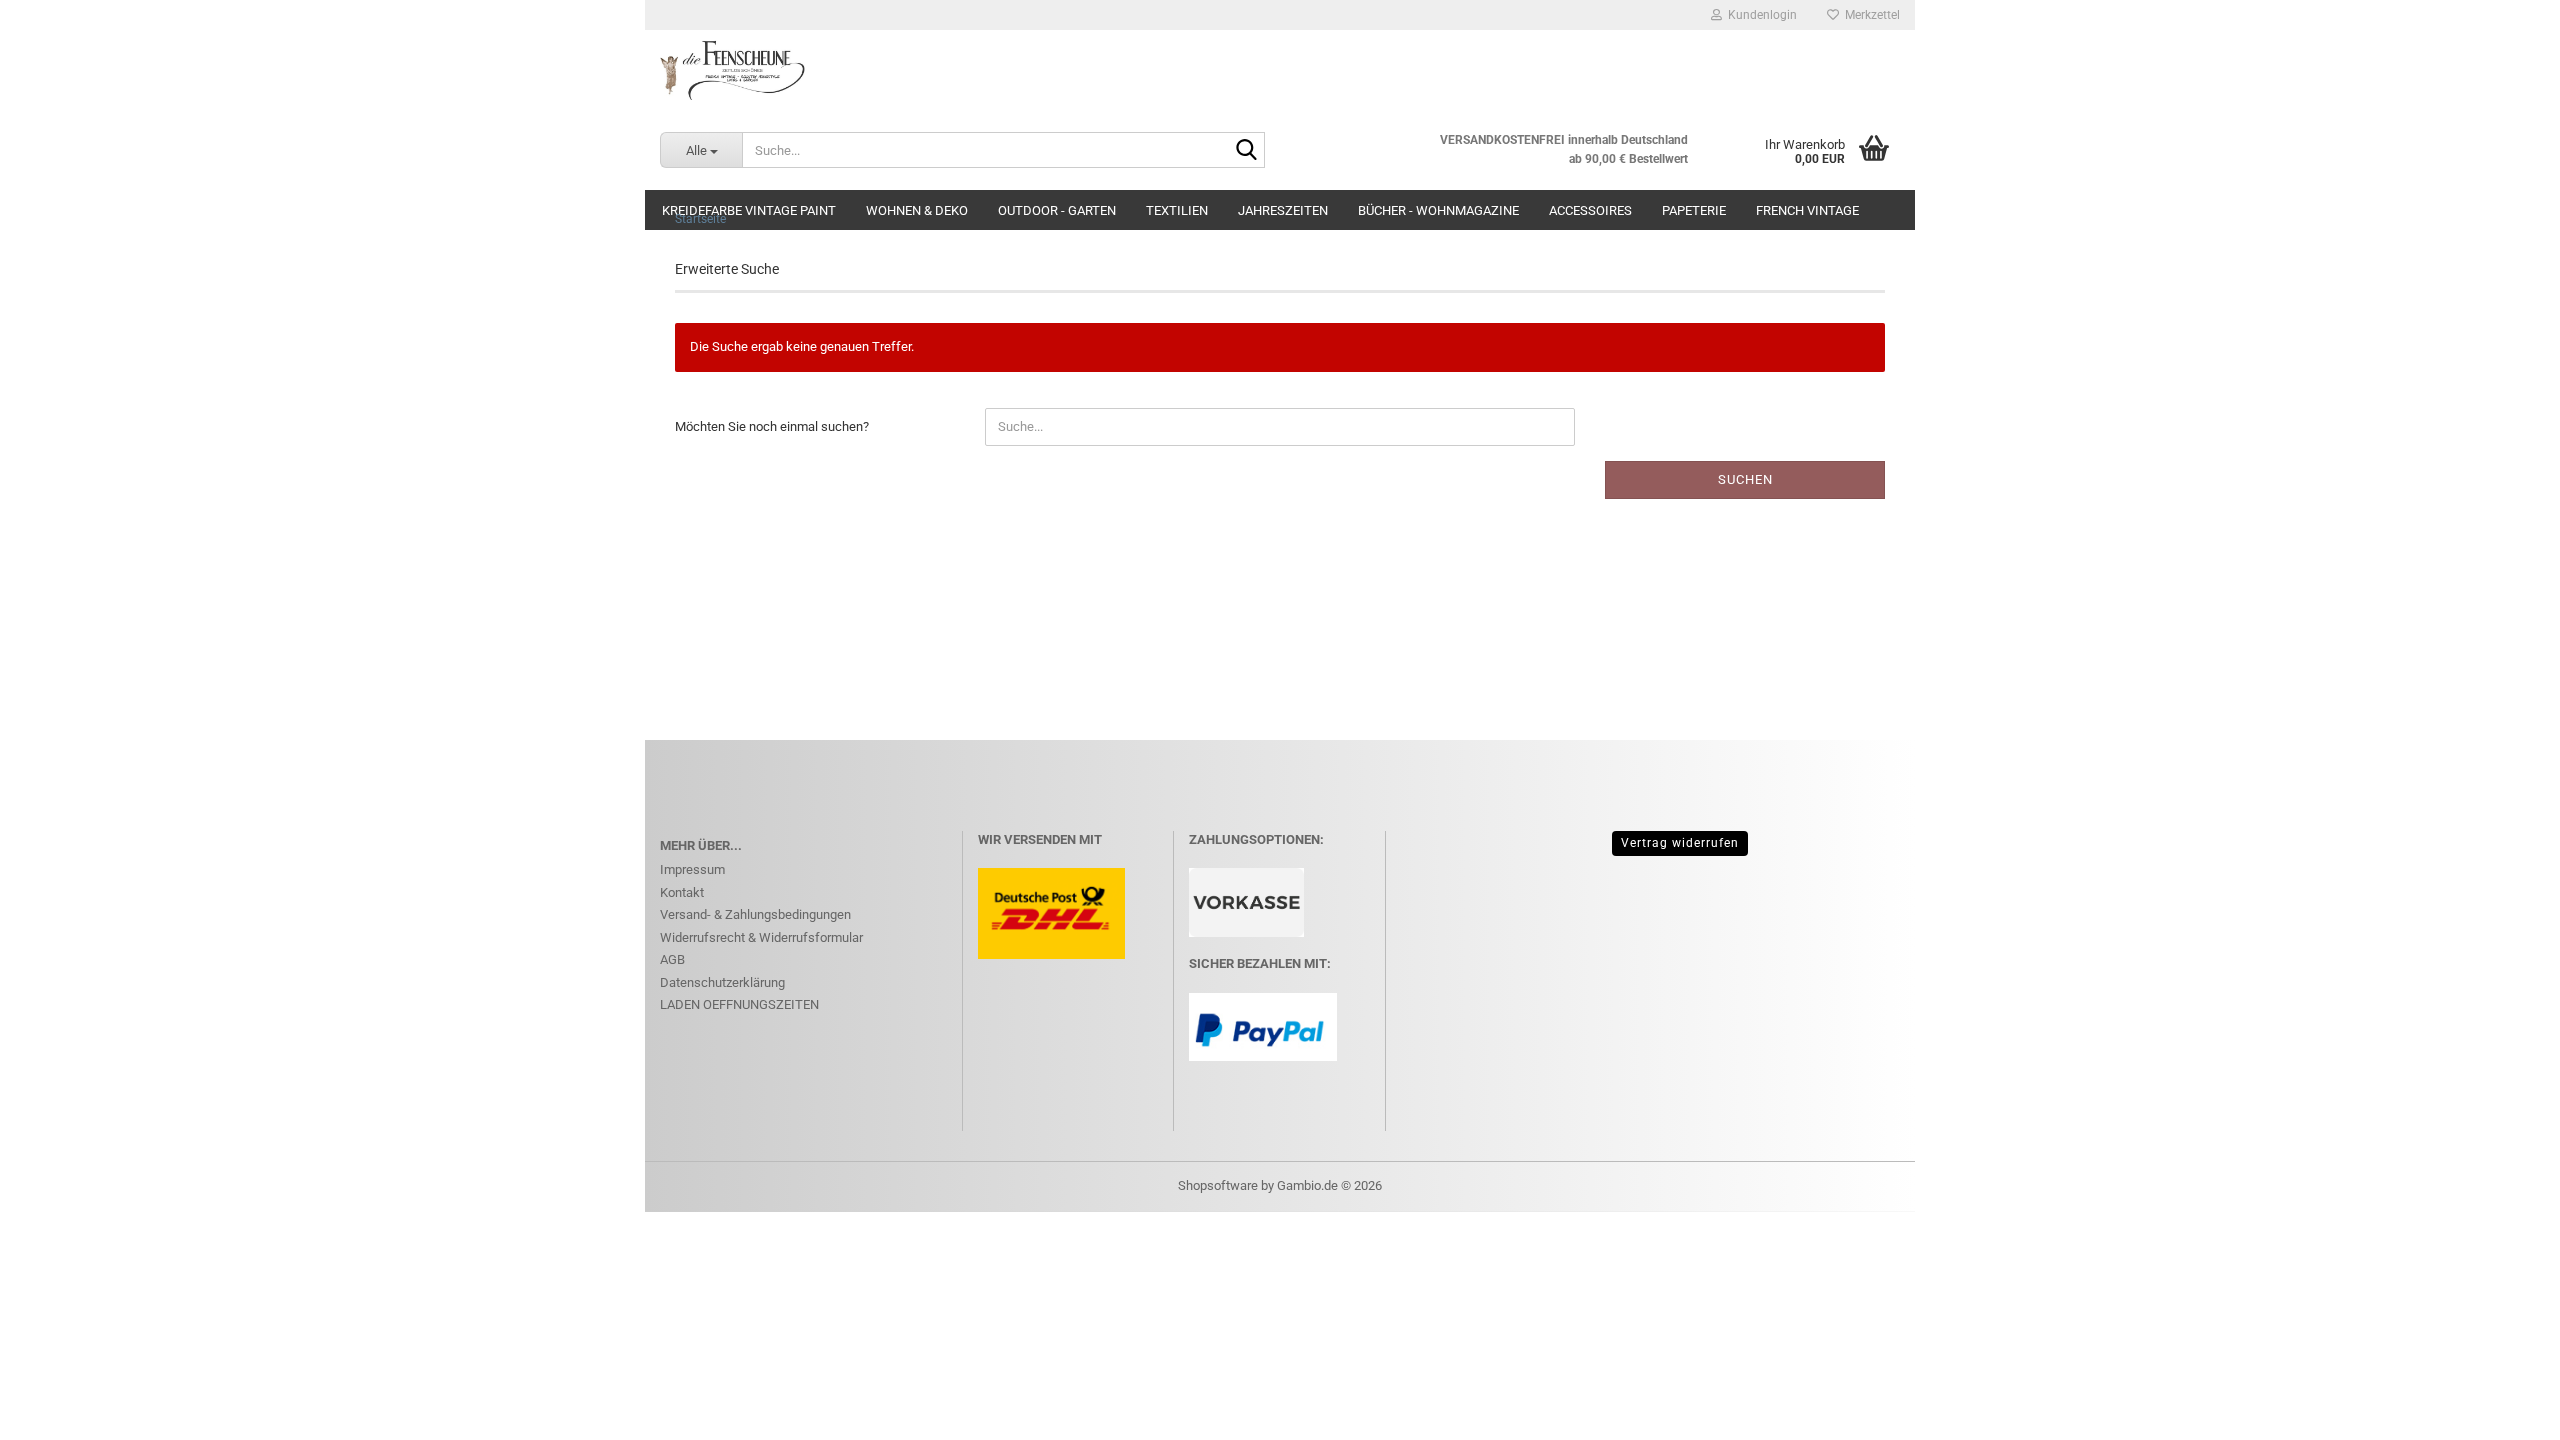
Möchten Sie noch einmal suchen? (772, 426)
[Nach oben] (2505, 1410)
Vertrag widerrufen (1680, 843)
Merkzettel (1869, 15)
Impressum (692, 869)
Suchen (1745, 479)
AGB (672, 959)
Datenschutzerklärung (722, 982)
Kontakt (682, 892)
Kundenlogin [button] (1759, 15)
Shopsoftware (1218, 1185)
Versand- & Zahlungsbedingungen (755, 914)
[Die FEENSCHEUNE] (1280, 70)
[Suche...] (1246, 151)
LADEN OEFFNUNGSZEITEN (739, 1004)
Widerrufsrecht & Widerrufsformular (761, 937)
